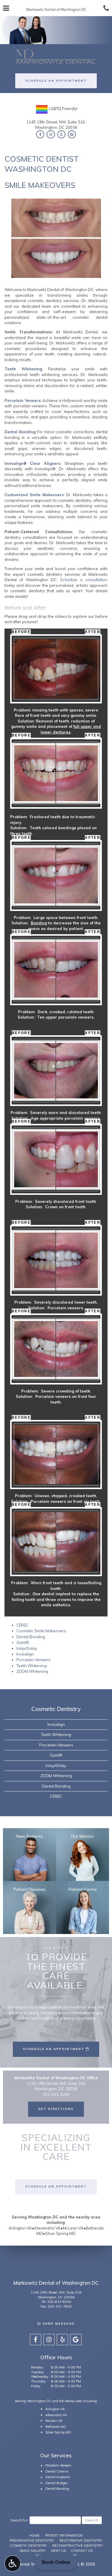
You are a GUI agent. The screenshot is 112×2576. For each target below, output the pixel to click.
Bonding (39, 923)
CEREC (23, 1625)
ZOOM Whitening (32, 1671)
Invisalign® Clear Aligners (32, 463)
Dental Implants (58, 2477)
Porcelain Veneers (23, 400)
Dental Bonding (20, 432)
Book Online (56, 2562)
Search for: (20, 2520)
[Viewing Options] (13, 2563)
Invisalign (25, 1654)
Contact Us (82, 2551)
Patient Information (64, 2535)
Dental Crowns (57, 2471)
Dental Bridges (57, 2483)
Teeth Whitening (23, 369)
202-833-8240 (59, 2302)
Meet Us (58, 2551)
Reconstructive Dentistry (78, 2546)
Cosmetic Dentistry (56, 1709)
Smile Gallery (33, 2551)
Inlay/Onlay (27, 1648)
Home (34, 2535)
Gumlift (23, 1642)
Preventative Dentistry (32, 2541)
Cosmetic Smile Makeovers (41, 1631)
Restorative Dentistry (81, 2541)
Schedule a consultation (84, 580)
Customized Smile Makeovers (34, 495)
